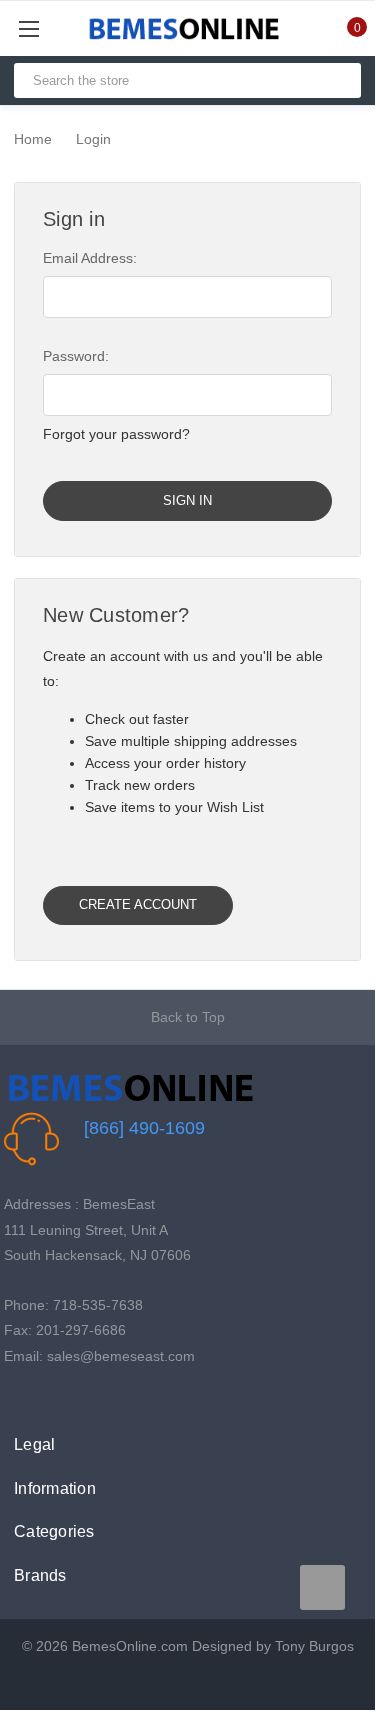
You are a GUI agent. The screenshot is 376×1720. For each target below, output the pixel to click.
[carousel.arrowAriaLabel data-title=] (322, 1587)
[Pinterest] (76, 1396)
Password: (76, 356)
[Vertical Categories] (51, 28)
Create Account (138, 904)
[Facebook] (14, 1396)
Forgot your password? (116, 434)
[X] (45, 1396)
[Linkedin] (107, 1396)
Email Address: (90, 258)
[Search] (337, 80)
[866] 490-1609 (144, 1128)
